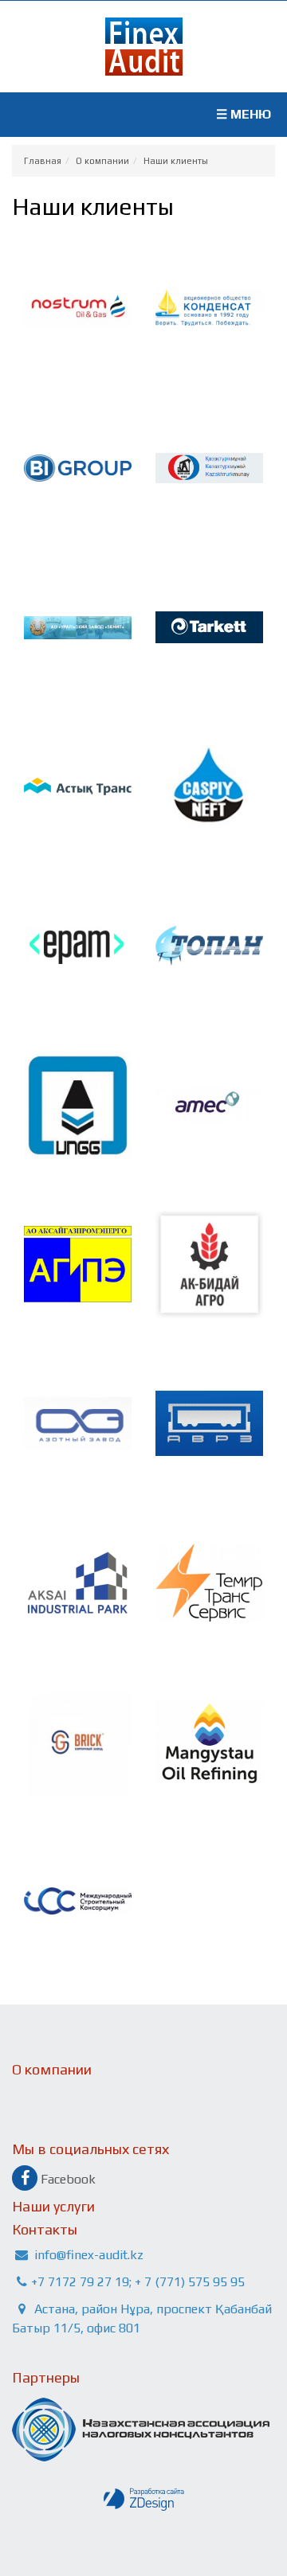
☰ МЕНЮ (244, 114)
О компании (102, 161)
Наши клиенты (176, 161)
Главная (43, 161)
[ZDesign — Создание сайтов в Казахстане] (143, 2500)
